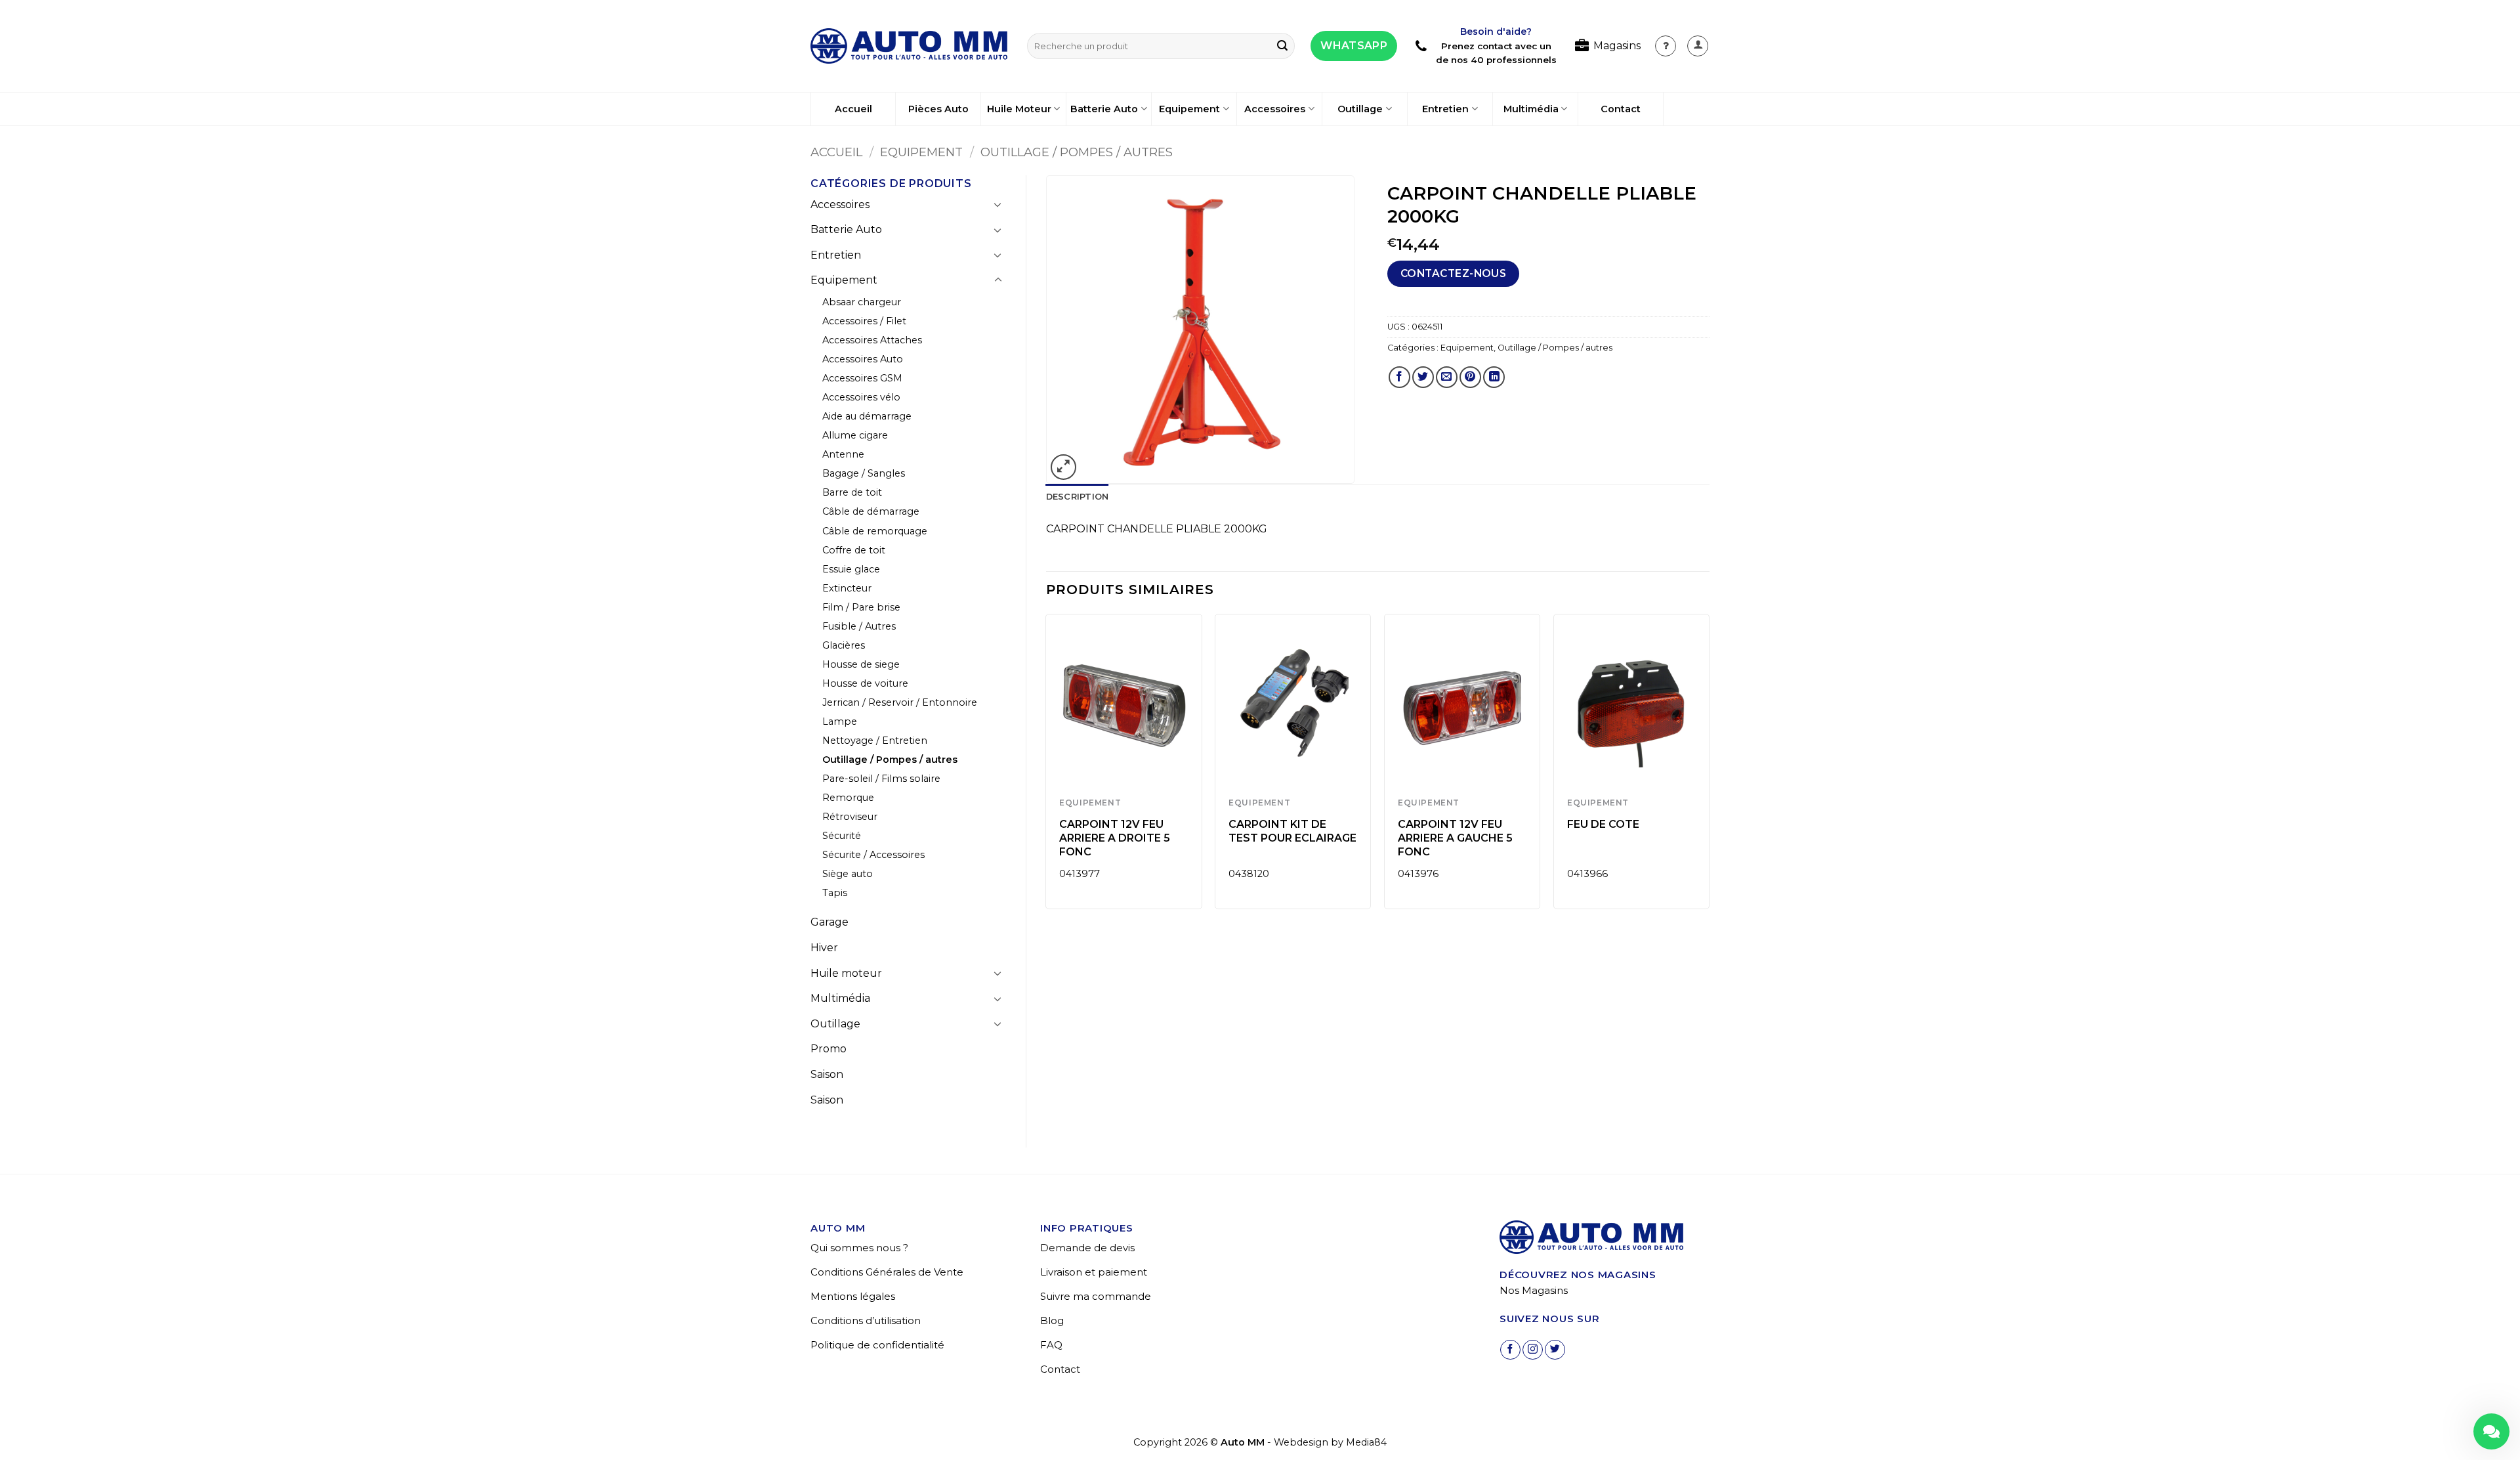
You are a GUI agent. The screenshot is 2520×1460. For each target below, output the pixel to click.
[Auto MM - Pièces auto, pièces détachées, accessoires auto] (909, 46)
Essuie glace (851, 569)
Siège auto (848, 874)
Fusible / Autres (859, 626)
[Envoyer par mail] (1447, 377)
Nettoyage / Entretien (875, 741)
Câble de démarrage (871, 511)
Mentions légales (853, 1296)
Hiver (824, 948)
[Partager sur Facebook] (1399, 377)
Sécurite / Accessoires (873, 855)
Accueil (853, 109)
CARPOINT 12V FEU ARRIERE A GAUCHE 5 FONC (1455, 838)
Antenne (843, 454)
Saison (827, 1074)
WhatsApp (1354, 46)
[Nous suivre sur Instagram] (1533, 1350)
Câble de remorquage (875, 531)
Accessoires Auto (863, 359)
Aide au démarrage (867, 416)
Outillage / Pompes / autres (1077, 152)
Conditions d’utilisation (866, 1320)
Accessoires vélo (861, 397)
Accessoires (1275, 109)
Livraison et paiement (1094, 1272)
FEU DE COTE (1603, 824)
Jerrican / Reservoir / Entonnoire (900, 702)
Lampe (840, 721)
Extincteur (847, 588)
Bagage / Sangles (864, 473)
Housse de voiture (865, 683)
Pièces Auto (938, 109)
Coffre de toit (854, 550)
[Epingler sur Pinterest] (1470, 377)
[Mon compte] (1666, 46)
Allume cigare (855, 435)
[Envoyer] (1282, 46)
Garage (829, 922)
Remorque (848, 798)
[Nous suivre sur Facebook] (1510, 1350)
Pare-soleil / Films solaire (881, 779)
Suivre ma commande (1096, 1296)
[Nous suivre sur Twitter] (1555, 1350)
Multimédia (1531, 109)
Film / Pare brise (861, 607)
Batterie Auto (1104, 109)
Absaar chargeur (862, 302)
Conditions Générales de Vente (887, 1272)
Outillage (1360, 109)
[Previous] (1047, 766)
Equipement (1189, 109)
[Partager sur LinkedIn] (1494, 377)
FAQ (1051, 1345)
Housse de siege (861, 664)
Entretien (1445, 109)
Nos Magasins (1534, 1290)
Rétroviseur (850, 817)
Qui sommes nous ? (859, 1248)
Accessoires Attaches (872, 340)
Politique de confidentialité (877, 1345)
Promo (829, 1049)
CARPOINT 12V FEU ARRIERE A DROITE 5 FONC (1115, 838)
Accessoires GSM (862, 378)
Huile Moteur (1019, 109)
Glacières (844, 645)
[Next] (1709, 766)
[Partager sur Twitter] (1423, 377)
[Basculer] (998, 204)
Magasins (1617, 46)
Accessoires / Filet (864, 321)
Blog (1052, 1320)
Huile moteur (846, 973)
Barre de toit (852, 492)
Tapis (835, 893)
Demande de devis (1087, 1248)
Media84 (1366, 1442)
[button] (1698, 46)
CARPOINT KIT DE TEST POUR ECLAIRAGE (1292, 831)
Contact (1621, 109)
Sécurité (842, 836)
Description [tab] (1078, 497)
